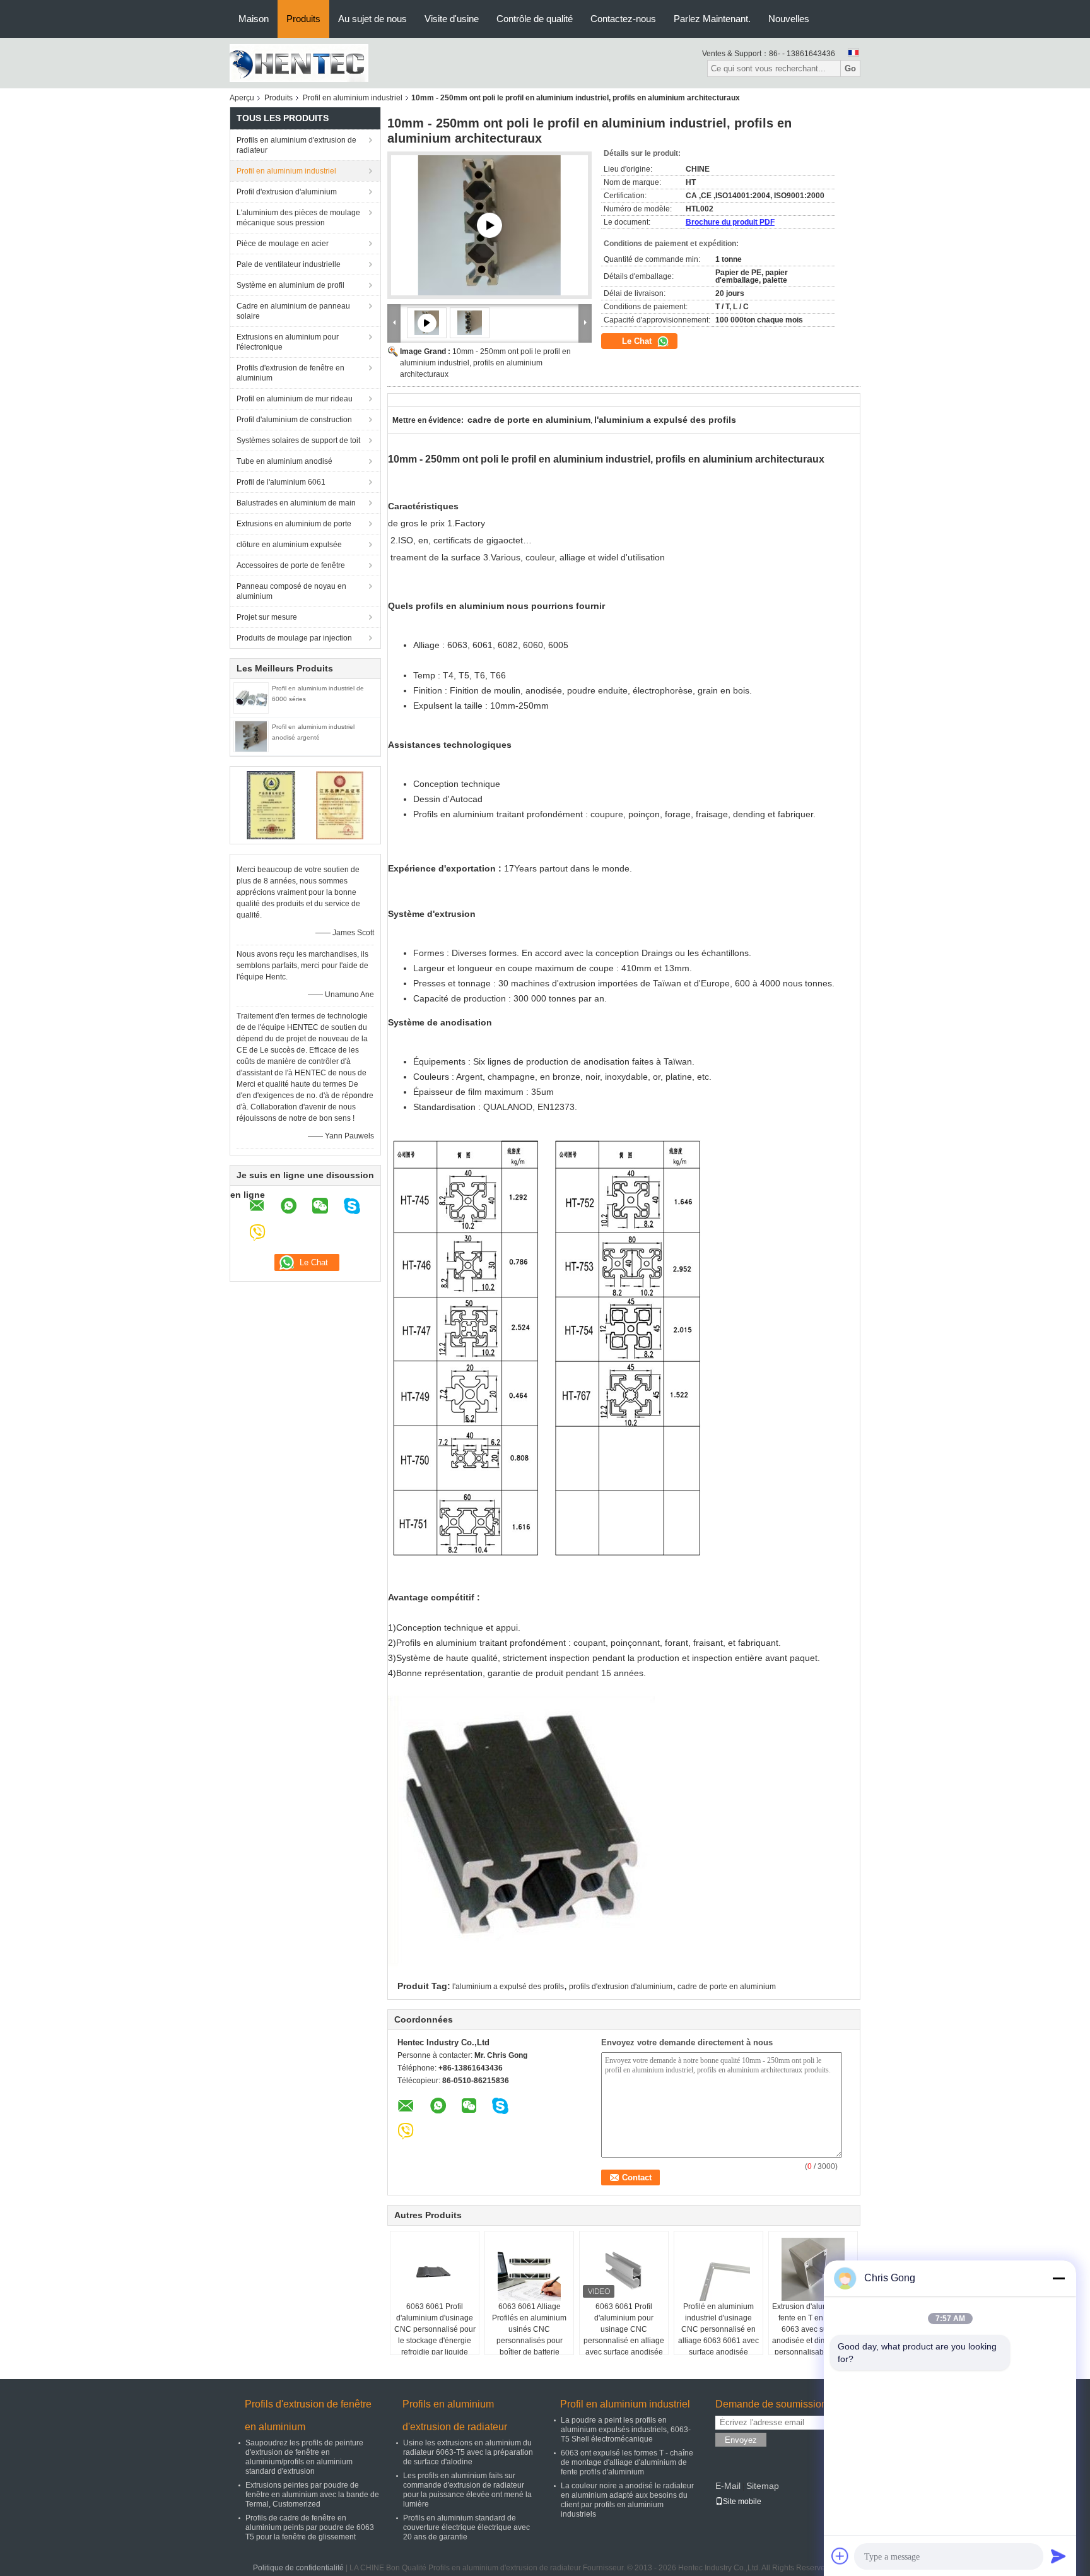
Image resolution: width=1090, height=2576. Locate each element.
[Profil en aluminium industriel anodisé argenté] (251, 736)
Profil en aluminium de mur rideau (295, 399)
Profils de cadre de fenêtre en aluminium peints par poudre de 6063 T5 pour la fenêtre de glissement (310, 2527)
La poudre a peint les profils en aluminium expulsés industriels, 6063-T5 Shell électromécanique (626, 2430)
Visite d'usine (452, 19)
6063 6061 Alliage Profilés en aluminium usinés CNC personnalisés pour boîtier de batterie (529, 2329)
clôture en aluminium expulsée (289, 545)
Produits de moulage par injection (294, 638)
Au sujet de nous (372, 19)
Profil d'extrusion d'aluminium (287, 192)
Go (850, 68)
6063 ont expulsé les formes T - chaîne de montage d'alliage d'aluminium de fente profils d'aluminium (627, 2462)
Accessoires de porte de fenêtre (291, 565)
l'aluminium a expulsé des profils (508, 1987)
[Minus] (1058, 2278)
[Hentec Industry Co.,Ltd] (299, 62)
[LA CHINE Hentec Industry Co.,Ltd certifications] (271, 805)
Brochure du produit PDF (730, 222)
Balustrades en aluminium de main (296, 503)
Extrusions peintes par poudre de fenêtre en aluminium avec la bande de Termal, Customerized (312, 2495)
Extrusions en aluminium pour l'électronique (288, 342)
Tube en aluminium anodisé (284, 461)
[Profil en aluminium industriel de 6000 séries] (251, 697)
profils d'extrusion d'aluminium (621, 1987)
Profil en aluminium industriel (353, 98)
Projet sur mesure (267, 617)
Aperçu (242, 98)
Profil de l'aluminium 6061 (281, 482)
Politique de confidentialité (298, 2568)
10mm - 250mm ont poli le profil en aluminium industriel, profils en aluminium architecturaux (485, 363)
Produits (303, 19)
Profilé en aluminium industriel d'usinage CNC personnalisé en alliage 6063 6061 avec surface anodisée (718, 2329)
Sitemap (763, 2486)
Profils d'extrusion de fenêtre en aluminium (290, 373)
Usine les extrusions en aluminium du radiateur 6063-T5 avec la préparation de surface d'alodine (468, 2452)
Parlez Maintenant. (712, 19)
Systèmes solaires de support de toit (298, 440)
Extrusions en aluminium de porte (294, 524)
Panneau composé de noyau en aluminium (291, 591)
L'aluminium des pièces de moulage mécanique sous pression (298, 218)
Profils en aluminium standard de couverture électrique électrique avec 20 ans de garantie (466, 2527)
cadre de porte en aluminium (727, 1987)
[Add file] (840, 2556)
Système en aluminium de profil (290, 285)
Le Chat (638, 341)
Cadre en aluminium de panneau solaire (293, 311)
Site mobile (742, 2502)
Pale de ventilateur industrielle (289, 264)
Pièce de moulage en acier (283, 244)
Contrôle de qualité (535, 19)
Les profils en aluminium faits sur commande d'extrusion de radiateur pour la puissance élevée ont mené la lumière (467, 2490)
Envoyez (741, 2440)
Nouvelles (789, 19)
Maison (254, 19)
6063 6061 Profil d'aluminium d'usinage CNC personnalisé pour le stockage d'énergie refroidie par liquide (435, 2329)
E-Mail (728, 2486)
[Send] (1058, 2556)
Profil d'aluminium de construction (294, 420)
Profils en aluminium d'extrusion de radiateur (296, 145)
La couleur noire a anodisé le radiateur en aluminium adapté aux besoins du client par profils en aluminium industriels (627, 2500)
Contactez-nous (623, 19)
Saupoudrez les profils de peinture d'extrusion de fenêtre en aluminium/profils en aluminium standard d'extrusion (304, 2457)
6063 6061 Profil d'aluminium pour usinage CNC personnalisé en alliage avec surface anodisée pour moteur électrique (624, 2335)
